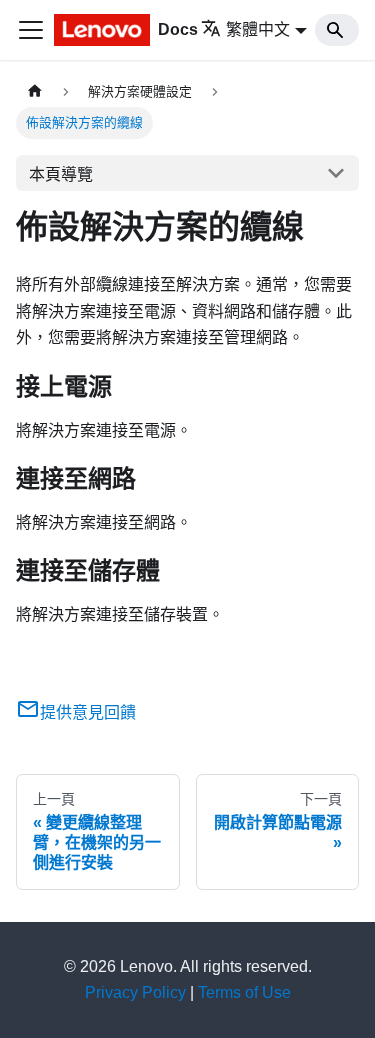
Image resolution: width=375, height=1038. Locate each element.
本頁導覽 (61, 174)
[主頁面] (35, 91)
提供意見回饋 (88, 712)
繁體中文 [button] (258, 29)
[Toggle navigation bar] (31, 30)
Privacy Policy (135, 992)
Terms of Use (244, 992)
